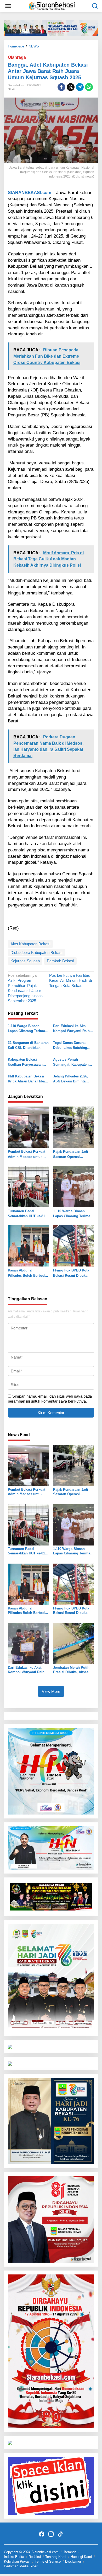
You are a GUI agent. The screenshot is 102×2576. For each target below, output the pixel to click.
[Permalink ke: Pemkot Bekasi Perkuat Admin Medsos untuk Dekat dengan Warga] (29, 1127)
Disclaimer (73, 2561)
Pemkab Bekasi (60, 961)
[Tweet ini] (71, 87)
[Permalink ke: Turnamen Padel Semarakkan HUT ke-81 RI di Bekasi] (29, 1186)
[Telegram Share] (80, 87)
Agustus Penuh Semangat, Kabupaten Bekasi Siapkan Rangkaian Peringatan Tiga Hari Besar (71, 1062)
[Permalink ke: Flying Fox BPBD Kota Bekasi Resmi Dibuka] (74, 1246)
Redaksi (35, 2557)
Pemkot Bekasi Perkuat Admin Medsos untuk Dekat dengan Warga (27, 1154)
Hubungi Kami (81, 2557)
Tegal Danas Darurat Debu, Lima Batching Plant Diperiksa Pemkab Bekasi (72, 1046)
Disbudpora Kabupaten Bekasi (36, 952)
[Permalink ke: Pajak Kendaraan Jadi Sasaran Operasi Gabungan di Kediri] (74, 1127)
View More (51, 1691)
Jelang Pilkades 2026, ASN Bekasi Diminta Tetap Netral (71, 1079)
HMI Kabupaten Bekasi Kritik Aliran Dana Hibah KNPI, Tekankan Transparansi (27, 1079)
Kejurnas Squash (25, 961)
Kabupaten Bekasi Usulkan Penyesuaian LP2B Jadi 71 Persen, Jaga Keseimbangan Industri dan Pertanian (26, 1062)
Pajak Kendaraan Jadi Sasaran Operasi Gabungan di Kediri (71, 1154)
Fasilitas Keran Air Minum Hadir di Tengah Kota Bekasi (70, 980)
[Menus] (8, 6)
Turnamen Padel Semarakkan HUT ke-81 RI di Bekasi (26, 1214)
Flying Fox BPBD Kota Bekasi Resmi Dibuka (71, 1273)
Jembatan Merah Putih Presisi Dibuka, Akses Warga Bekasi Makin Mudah (71, 1670)
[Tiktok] (60, 2534)
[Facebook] (42, 2534)
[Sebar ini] (61, 87)
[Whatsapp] (89, 87)
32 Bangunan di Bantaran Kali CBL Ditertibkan (28, 1045)
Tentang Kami (56, 2557)
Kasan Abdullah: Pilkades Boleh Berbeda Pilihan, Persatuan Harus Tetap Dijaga (28, 1273)
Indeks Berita (14, 2557)
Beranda (70, 2552)
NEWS (12, 89)
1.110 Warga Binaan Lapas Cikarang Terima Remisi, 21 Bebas (26, 1029)
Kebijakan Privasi (17, 2561)
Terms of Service (48, 2561)
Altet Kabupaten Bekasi (30, 944)
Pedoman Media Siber (21, 2566)
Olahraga (17, 57)
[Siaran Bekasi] (52, 6)
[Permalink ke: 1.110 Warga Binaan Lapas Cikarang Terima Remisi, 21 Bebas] (74, 1186)
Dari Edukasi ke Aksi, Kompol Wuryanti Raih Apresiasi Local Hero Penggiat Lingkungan (71, 1029)
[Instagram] (51, 2534)
